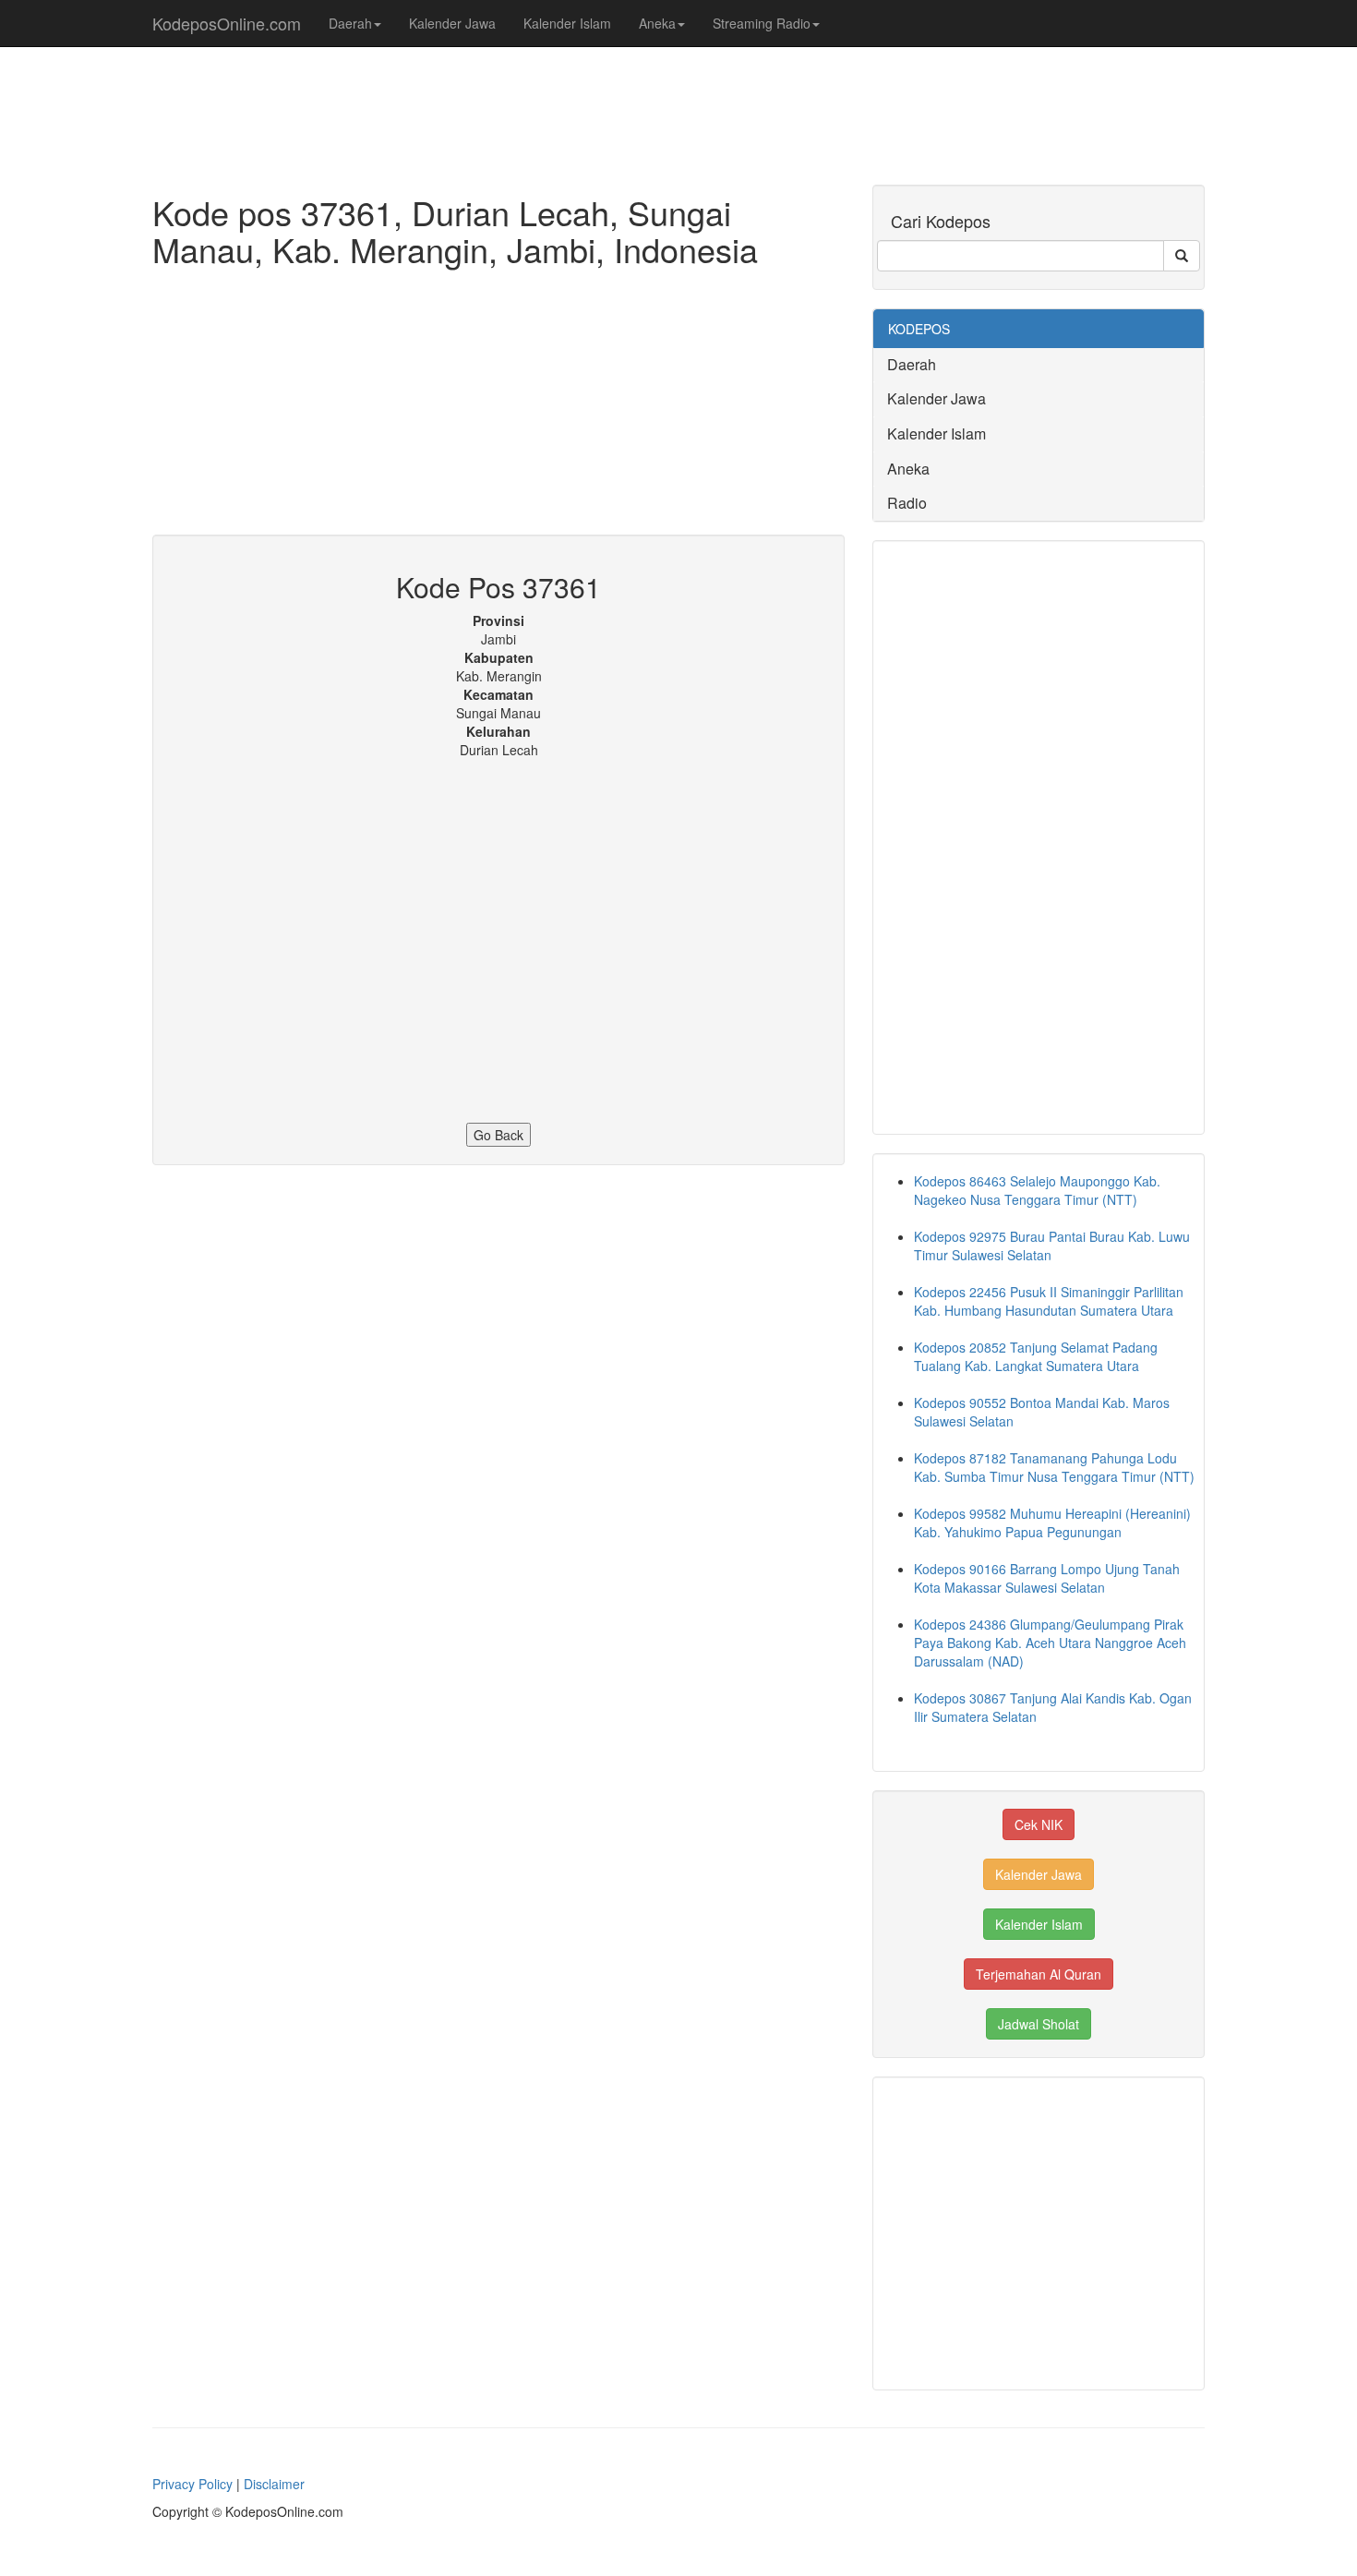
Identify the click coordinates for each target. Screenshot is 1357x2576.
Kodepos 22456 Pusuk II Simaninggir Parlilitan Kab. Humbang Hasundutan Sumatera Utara (1049, 1301)
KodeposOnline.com (227, 23)
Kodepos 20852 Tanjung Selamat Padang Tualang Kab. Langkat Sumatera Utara (1036, 1356)
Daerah (350, 23)
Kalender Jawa (452, 23)
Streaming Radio (762, 23)
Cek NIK (1039, 1824)
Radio (907, 503)
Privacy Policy (192, 2484)
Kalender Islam (567, 23)
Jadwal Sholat (1039, 2024)
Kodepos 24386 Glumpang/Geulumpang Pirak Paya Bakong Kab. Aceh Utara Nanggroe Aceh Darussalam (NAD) (1050, 1643)
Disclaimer (274, 2484)
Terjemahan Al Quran (1039, 1974)
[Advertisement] (498, 405)
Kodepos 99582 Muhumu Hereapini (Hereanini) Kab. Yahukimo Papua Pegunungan (1052, 1523)
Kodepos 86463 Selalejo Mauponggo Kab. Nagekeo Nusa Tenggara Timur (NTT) (1037, 1190)
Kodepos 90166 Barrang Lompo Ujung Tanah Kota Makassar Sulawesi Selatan (1047, 1578)
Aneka (657, 23)
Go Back (498, 1135)
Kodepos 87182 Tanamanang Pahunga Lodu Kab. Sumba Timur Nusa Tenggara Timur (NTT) (1054, 1467)
